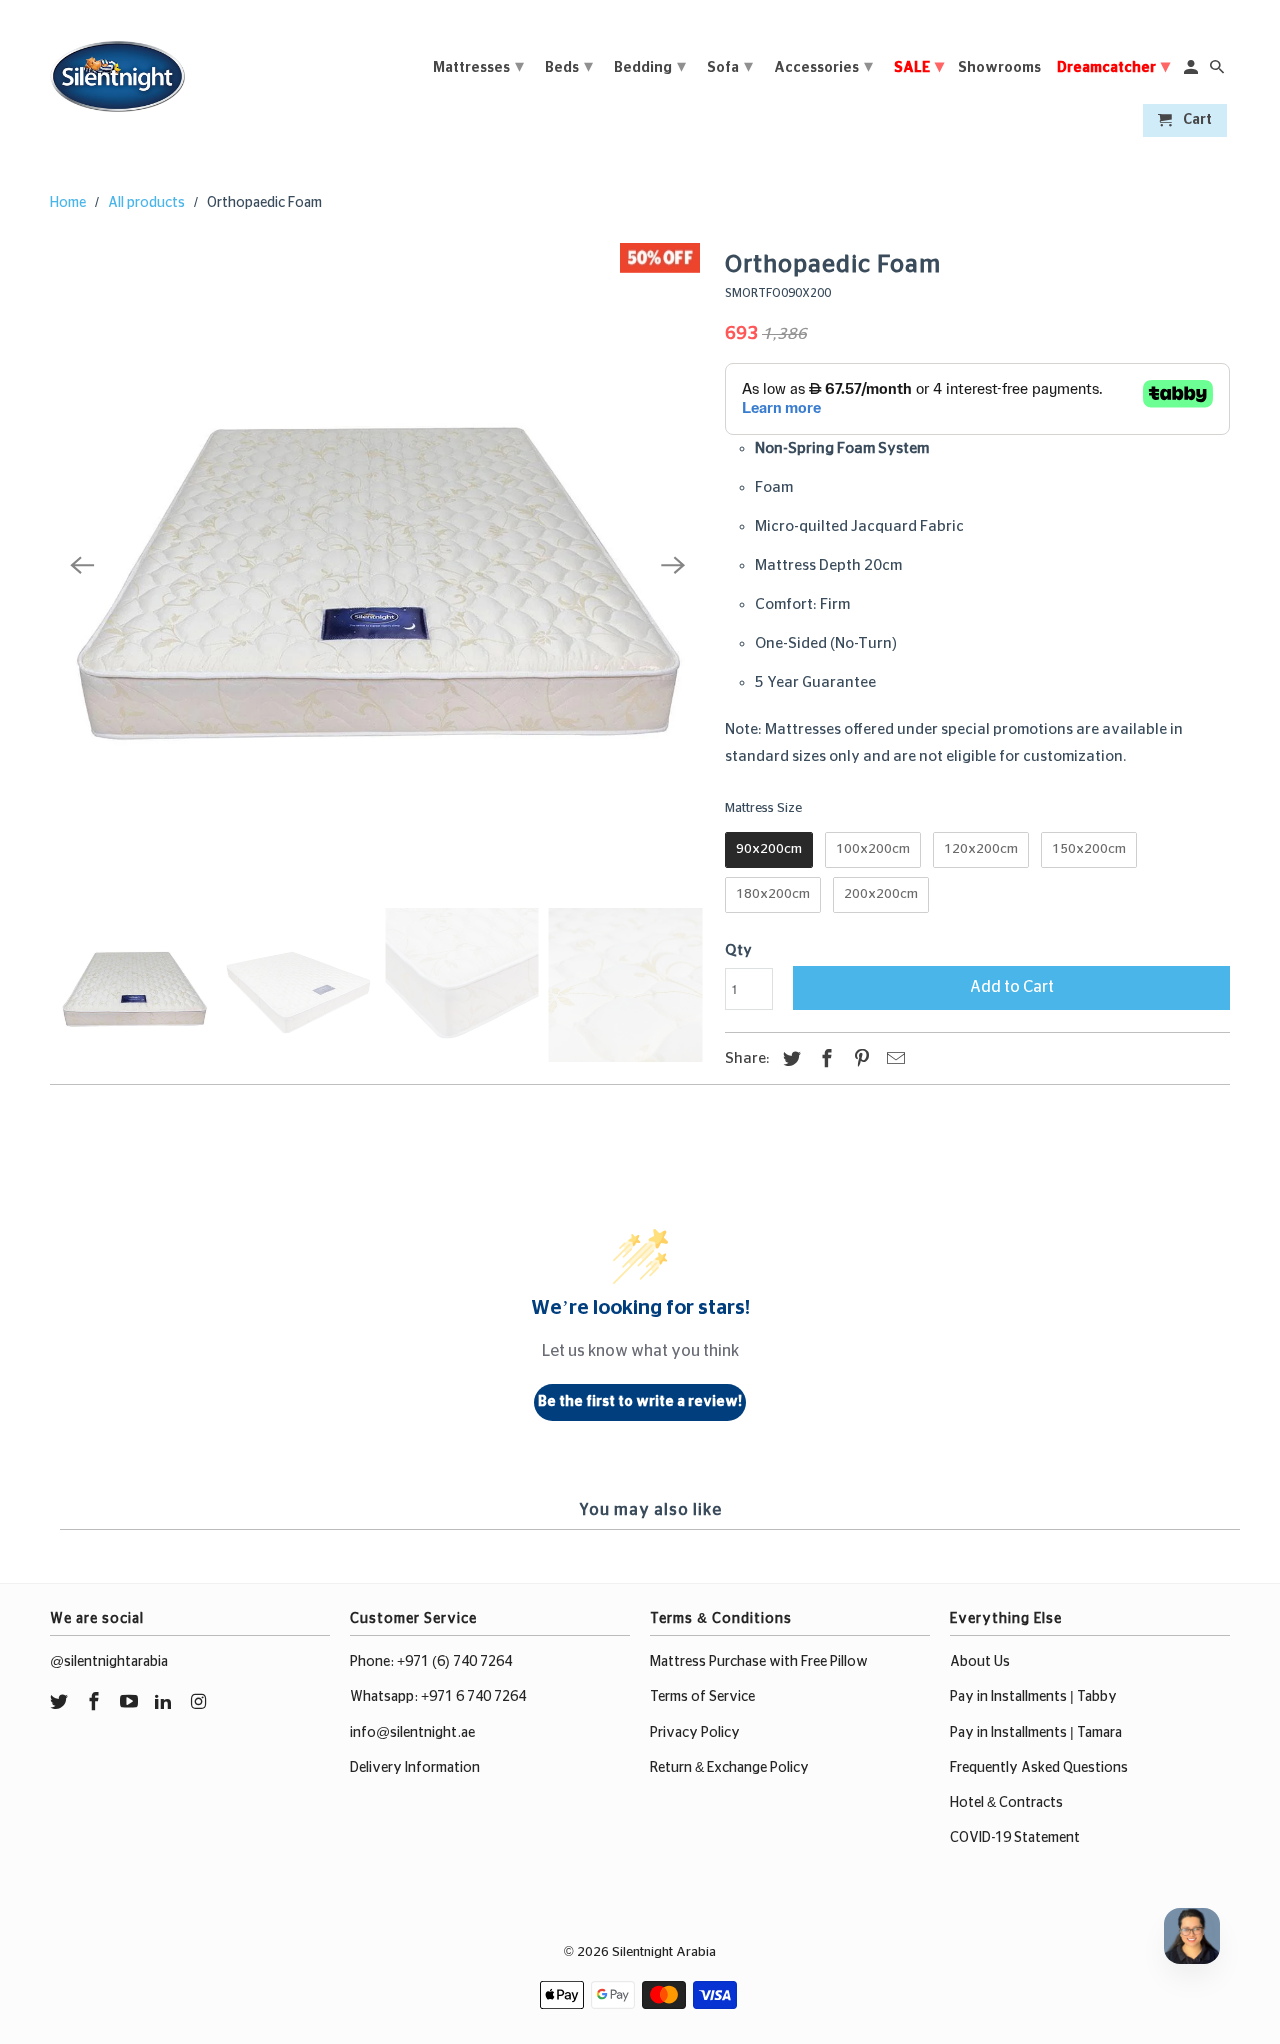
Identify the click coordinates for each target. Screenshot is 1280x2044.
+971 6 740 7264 (473, 1697)
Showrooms (999, 68)
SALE (919, 67)
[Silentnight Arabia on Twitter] (61, 1703)
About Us (980, 1662)
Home (68, 203)
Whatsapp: (385, 1697)
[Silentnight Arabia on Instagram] (200, 1703)
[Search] (1218, 71)
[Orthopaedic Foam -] (377, 565)
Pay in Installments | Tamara (1036, 1733)
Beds (569, 67)
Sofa (730, 67)
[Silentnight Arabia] (117, 71)
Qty (738, 950)
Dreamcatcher (1113, 67)
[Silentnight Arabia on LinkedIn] (165, 1703)
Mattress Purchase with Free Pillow (759, 1662)
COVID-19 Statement (1015, 1838)
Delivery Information (415, 1768)
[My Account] (1192, 71)
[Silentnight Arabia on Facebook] (96, 1703)
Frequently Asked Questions (1039, 1768)
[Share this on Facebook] (824, 1060)
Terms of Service (702, 1697)
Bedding (650, 67)
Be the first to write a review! (640, 1402)
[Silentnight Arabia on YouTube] (131, 1703)
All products (146, 203)
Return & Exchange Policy (729, 1768)
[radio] (769, 850)
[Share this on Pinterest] (859, 1060)
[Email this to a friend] (893, 1060)
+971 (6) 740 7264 (454, 1662)
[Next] (673, 566)
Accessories (823, 67)
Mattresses (478, 67)
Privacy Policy (695, 1733)
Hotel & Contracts (1006, 1803)
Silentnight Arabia (664, 1952)
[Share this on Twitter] (789, 1060)
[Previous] (82, 566)
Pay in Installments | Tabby (1033, 1697)
